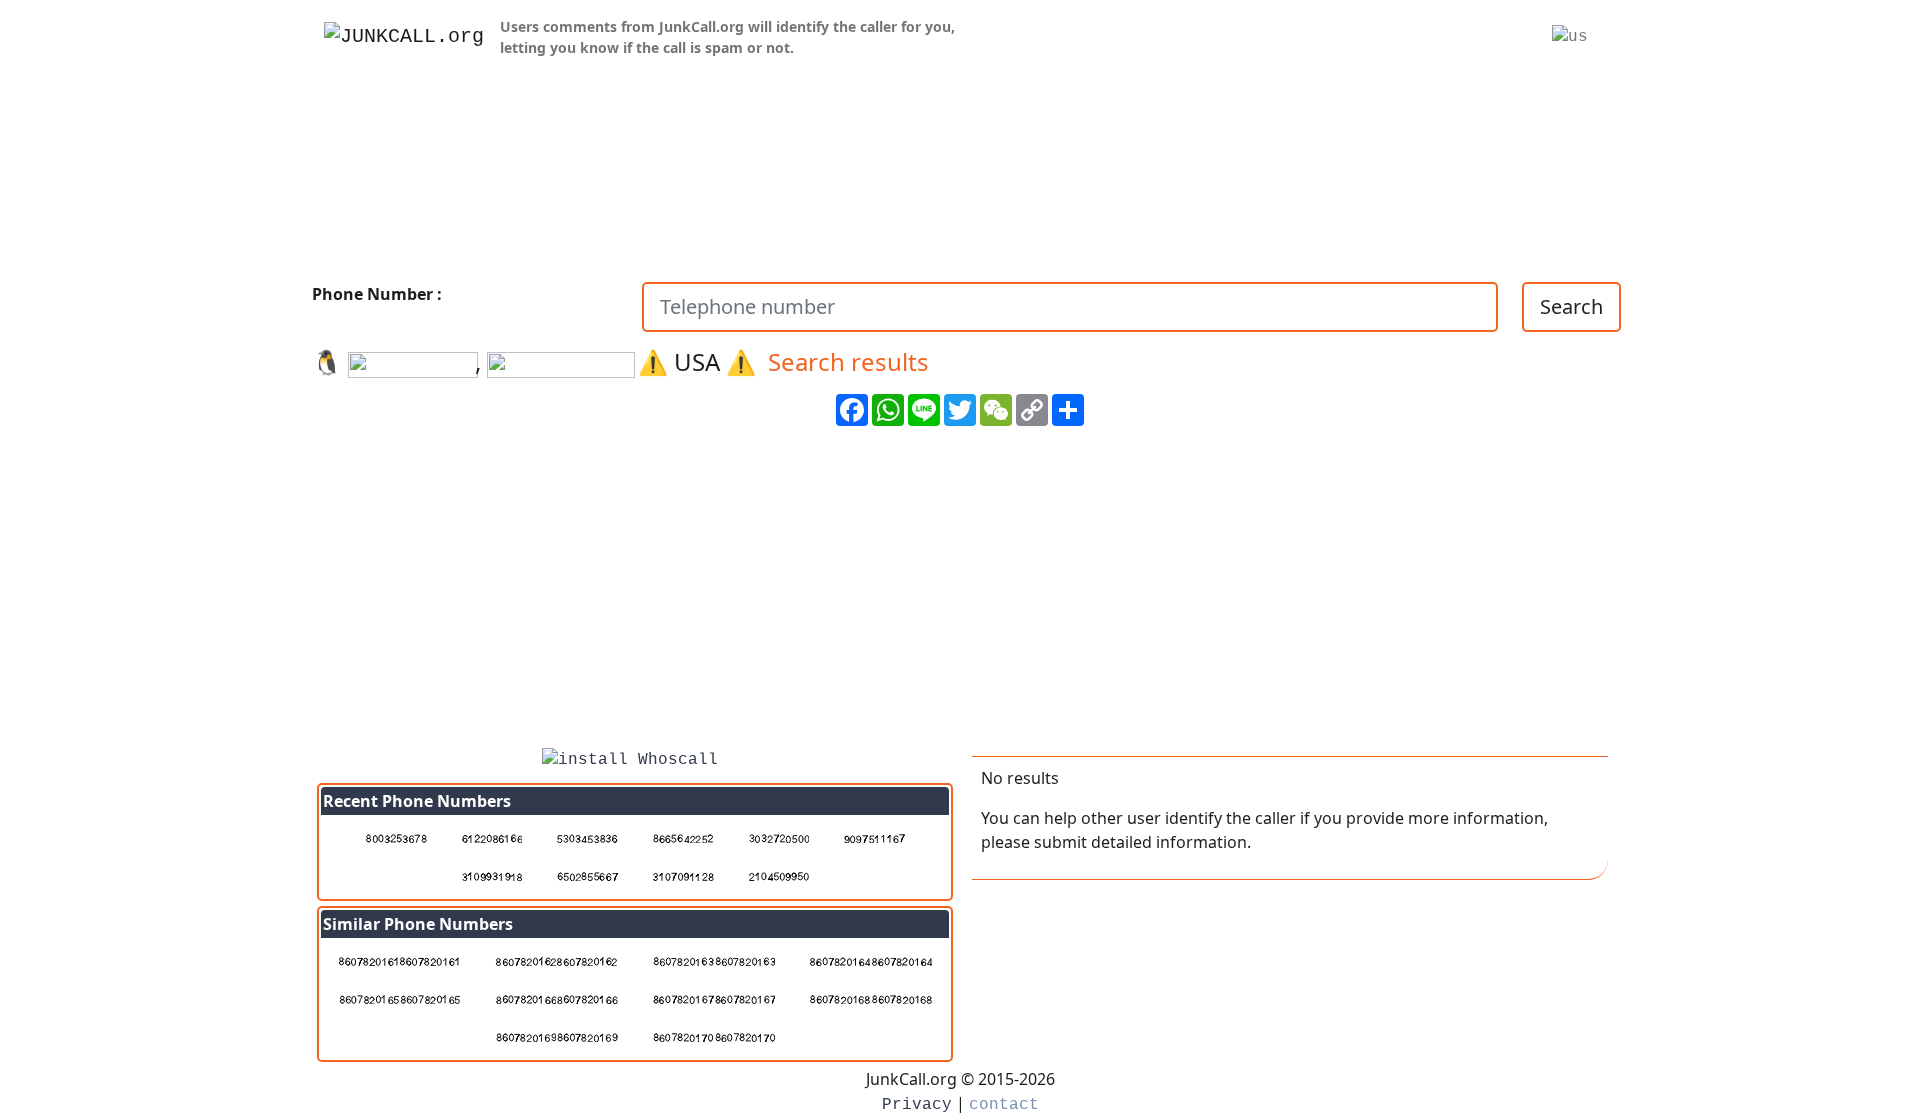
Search (1571, 306)
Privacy (917, 1105)
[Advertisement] (960, 594)
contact (1004, 1105)
